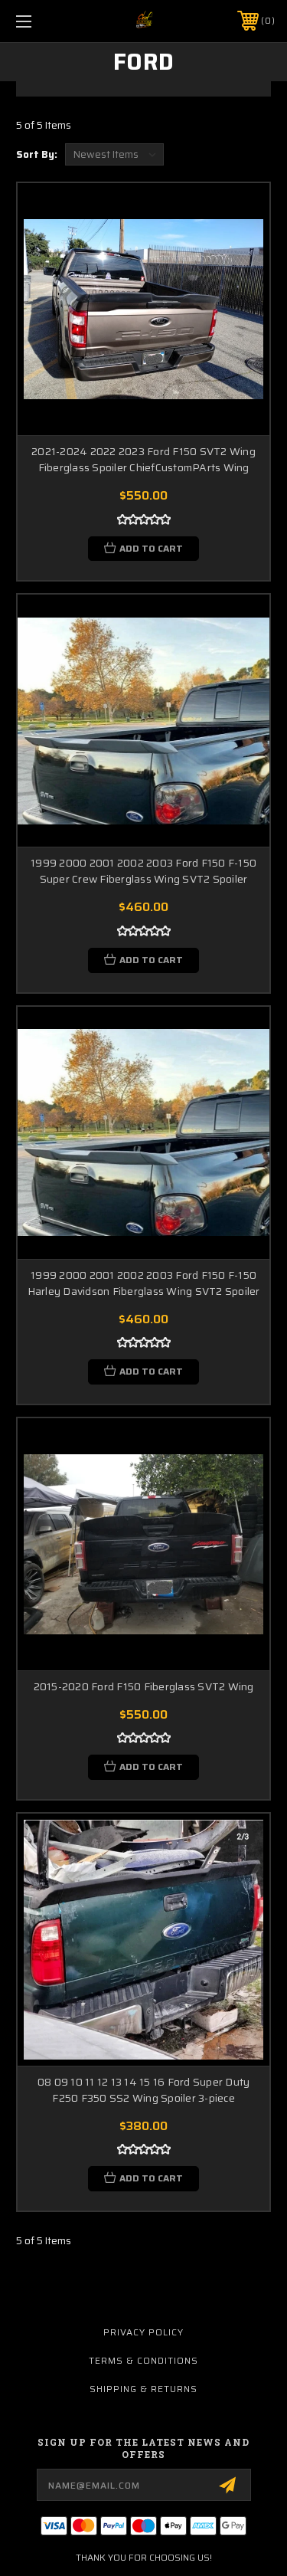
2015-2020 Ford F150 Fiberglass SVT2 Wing (144, 1687)
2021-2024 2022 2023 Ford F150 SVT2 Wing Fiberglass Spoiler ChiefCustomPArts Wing (143, 460)
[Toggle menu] (42, 21)
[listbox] (114, 154)
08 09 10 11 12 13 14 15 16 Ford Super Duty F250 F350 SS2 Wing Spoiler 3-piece (144, 2090)
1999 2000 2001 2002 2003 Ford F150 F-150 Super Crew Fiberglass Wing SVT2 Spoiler (143, 871)
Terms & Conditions (143, 2360)
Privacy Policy (143, 2332)
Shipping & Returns (143, 2389)
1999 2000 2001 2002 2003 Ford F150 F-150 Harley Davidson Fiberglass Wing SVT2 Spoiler (144, 1283)
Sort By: (37, 154)
